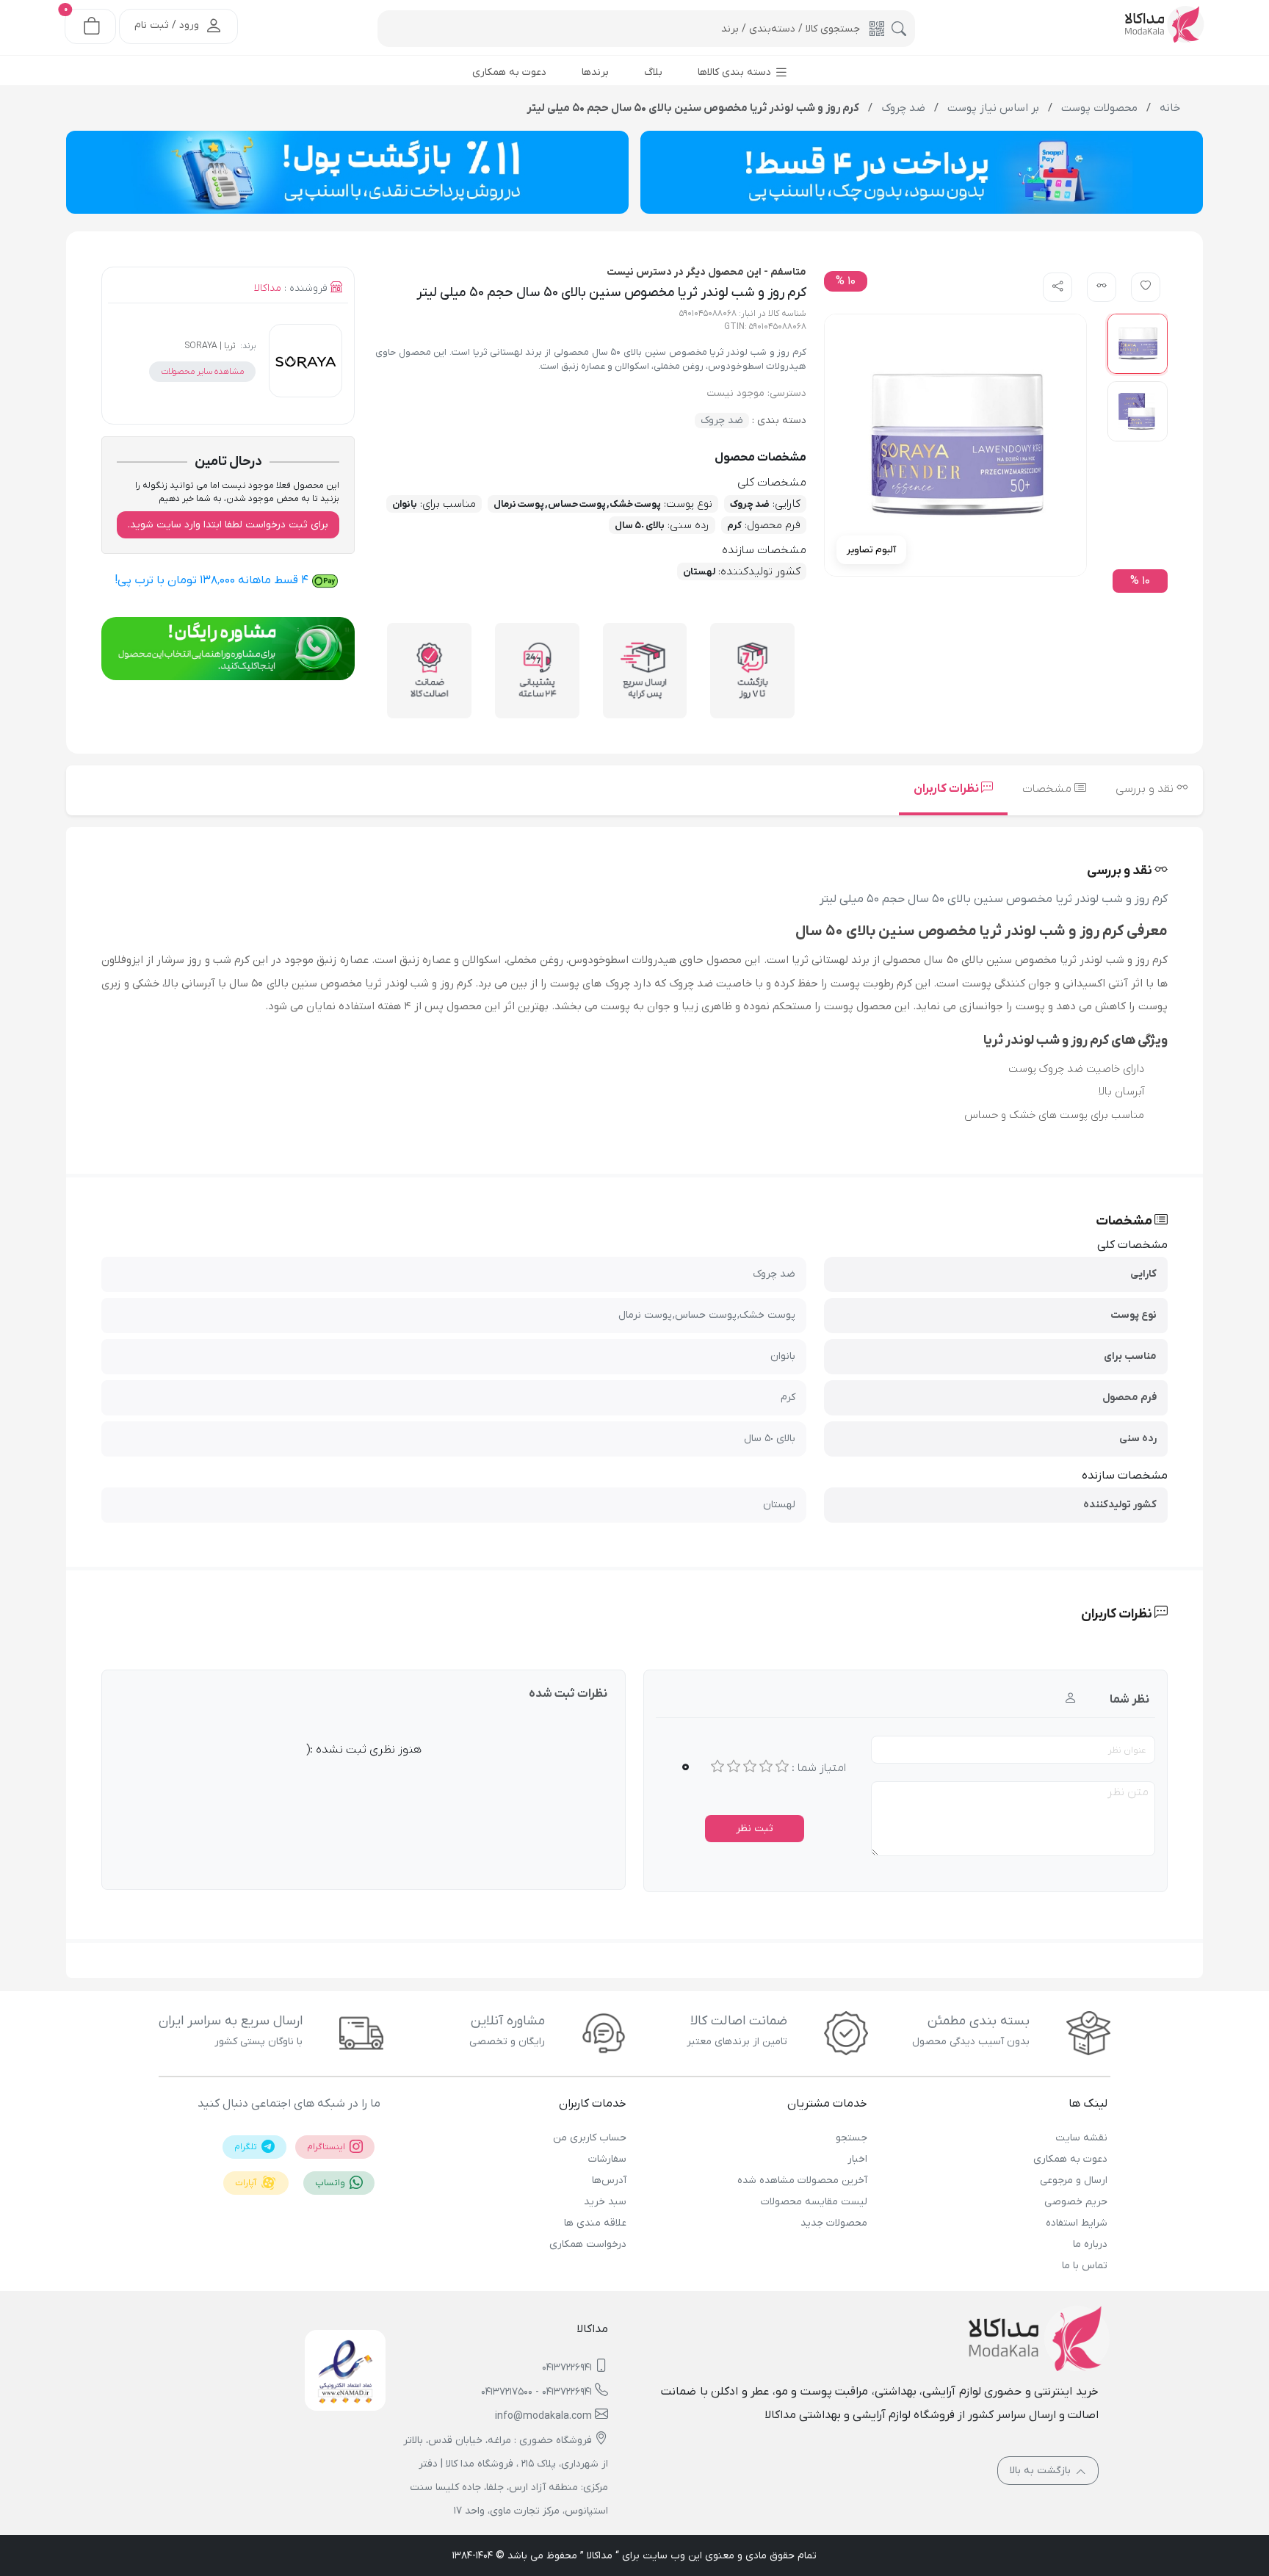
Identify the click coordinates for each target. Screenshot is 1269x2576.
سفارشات (607, 2159)
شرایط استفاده (1077, 2223)
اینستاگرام (327, 2147)
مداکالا (268, 288)
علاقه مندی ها (595, 2223)
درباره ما (1090, 2244)
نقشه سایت (1081, 2138)
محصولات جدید (834, 2223)
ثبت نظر (755, 1829)
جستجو (851, 2138)
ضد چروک (722, 421)
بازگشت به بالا (1042, 2471)
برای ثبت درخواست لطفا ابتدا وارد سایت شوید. (228, 525)
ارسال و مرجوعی (1074, 2180)
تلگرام (247, 2147)
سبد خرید (605, 2202)
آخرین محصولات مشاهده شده (802, 2180)
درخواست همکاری (588, 2244)
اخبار (857, 2159)
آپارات (247, 2183)
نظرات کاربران (947, 789)
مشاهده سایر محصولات (202, 372)
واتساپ (331, 2183)
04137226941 (567, 2368)
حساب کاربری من (590, 2138)
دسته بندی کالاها (736, 72)
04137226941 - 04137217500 (536, 2392)
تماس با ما (1085, 2266)
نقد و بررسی (1146, 789)
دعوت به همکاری (1070, 2159)
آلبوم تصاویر (871, 550)
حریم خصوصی (1076, 2202)
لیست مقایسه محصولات (814, 2202)
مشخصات (1048, 789)
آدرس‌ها (609, 2180)
